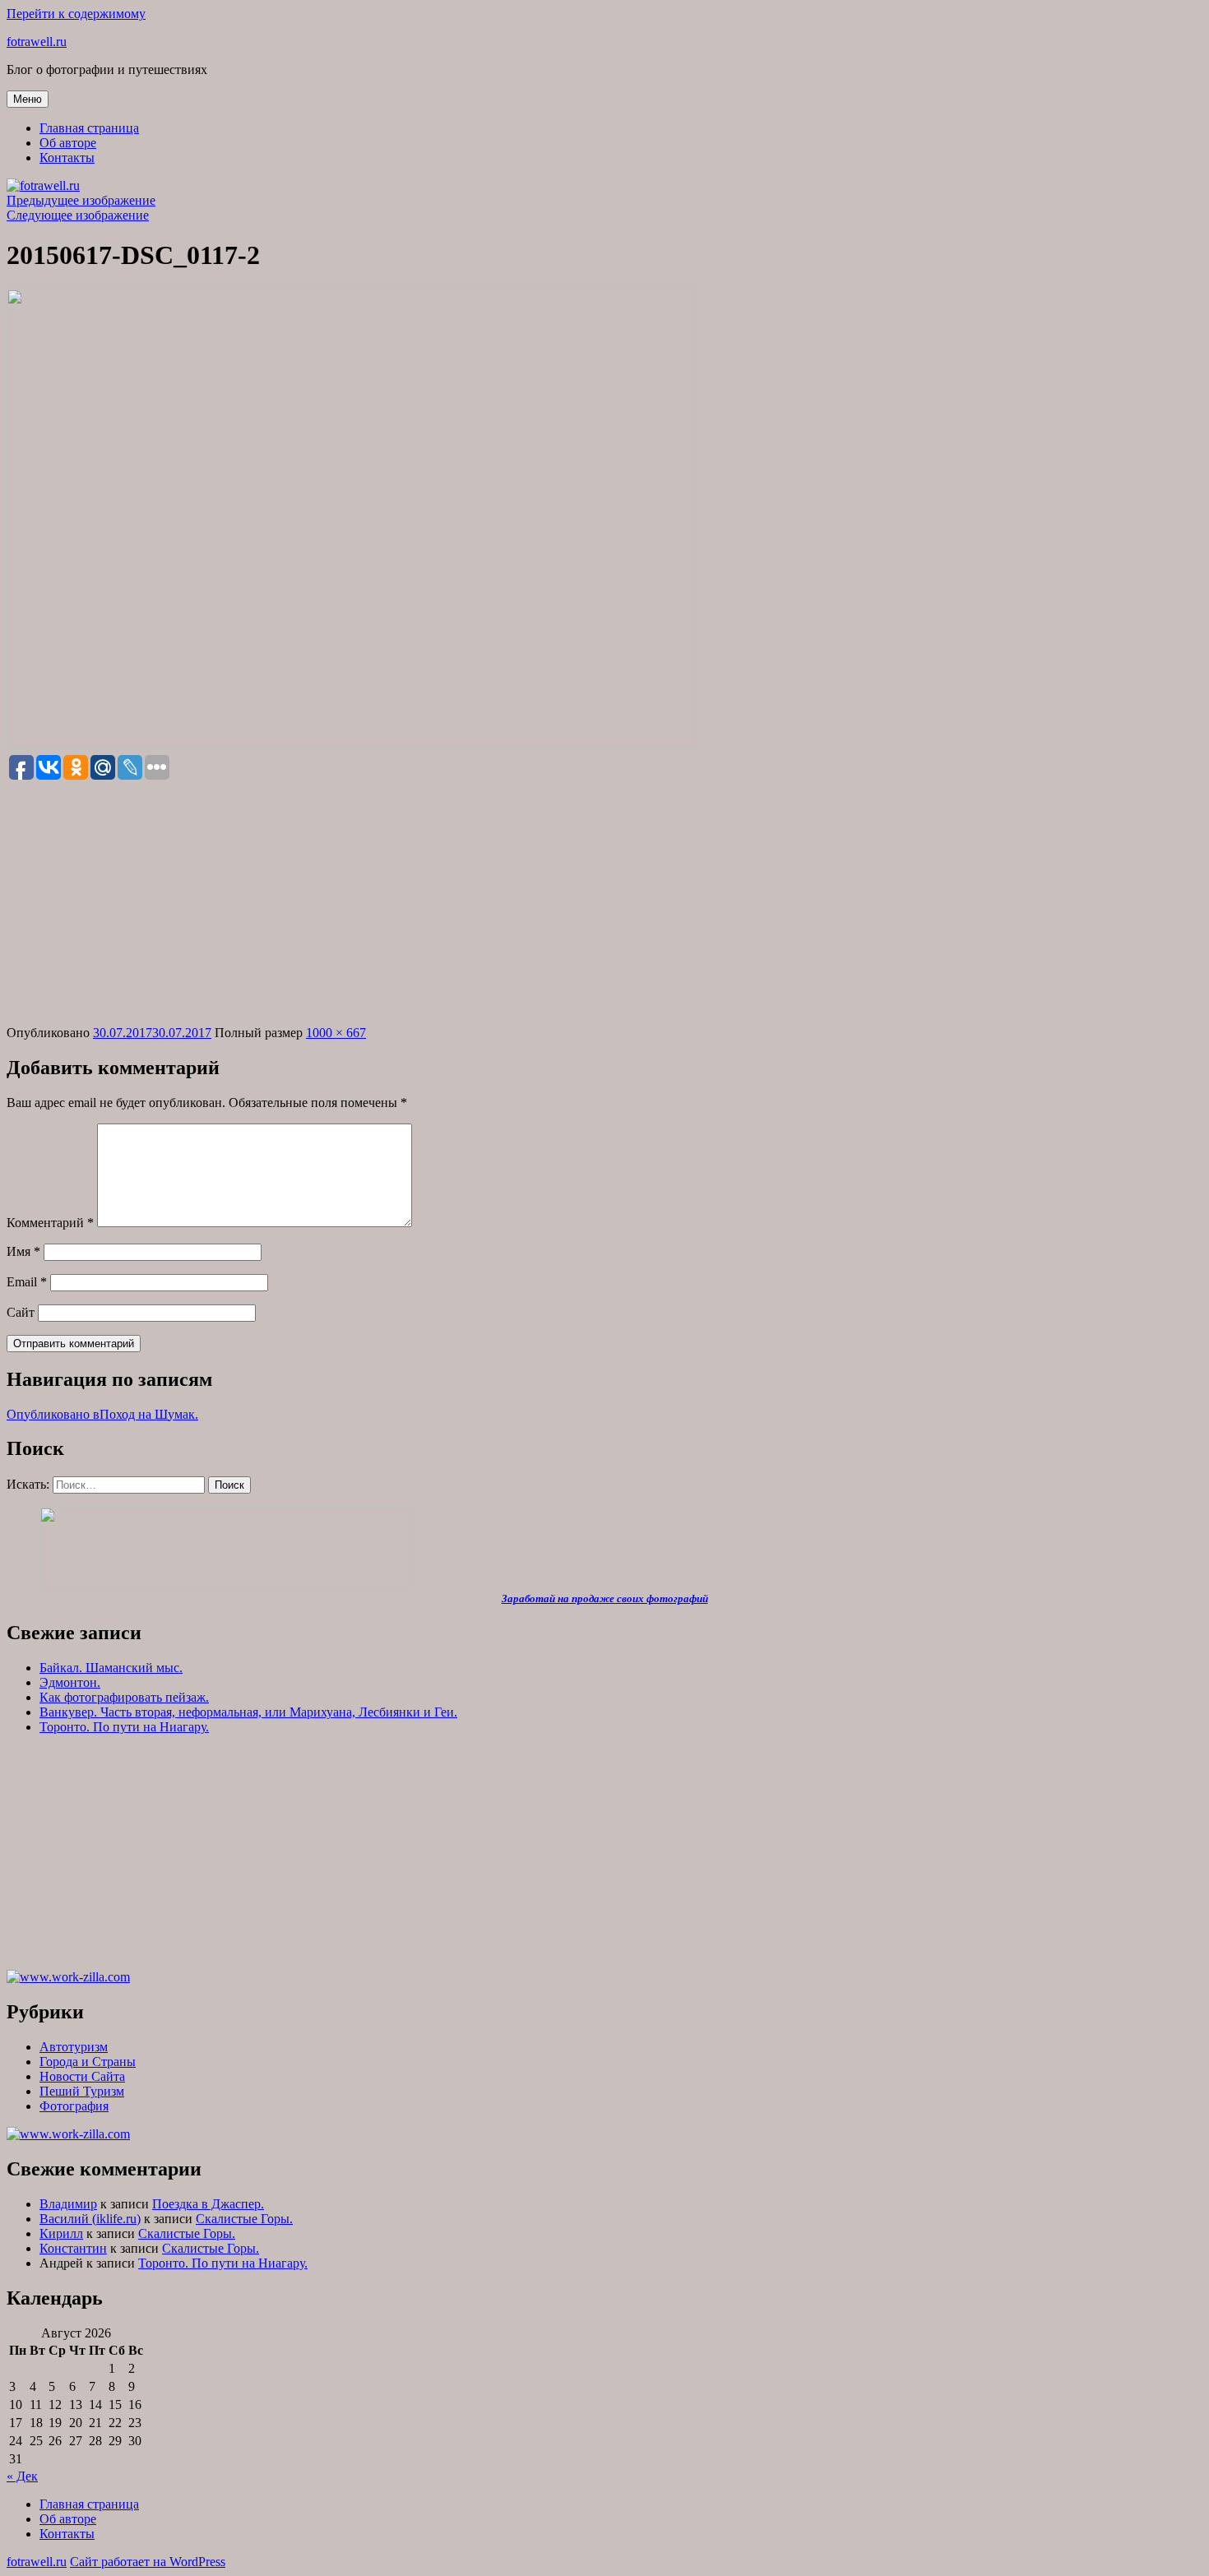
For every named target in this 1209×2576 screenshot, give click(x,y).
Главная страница (89, 128)
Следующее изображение (78, 215)
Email (27, 1282)
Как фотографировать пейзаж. (124, 1697)
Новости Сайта (82, 2076)
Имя (23, 1251)
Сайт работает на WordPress (148, 2562)
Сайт (21, 1312)
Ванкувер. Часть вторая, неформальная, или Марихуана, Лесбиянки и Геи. (248, 1712)
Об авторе (68, 143)
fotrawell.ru (37, 42)
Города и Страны (88, 2062)
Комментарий (50, 1223)
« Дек (22, 2476)
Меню (28, 99)
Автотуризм (74, 2047)
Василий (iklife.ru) (90, 2219)
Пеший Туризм (82, 2091)
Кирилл (61, 2233)
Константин (73, 2248)
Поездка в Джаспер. (208, 2204)
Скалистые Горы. (244, 2219)
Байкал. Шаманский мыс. (111, 1668)
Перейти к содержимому (76, 14)
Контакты (67, 158)
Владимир (68, 2204)
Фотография (74, 2106)
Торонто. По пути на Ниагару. (124, 1727)
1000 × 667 (336, 1033)
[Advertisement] (604, 904)
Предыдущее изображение (81, 200)
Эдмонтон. (70, 1682)
